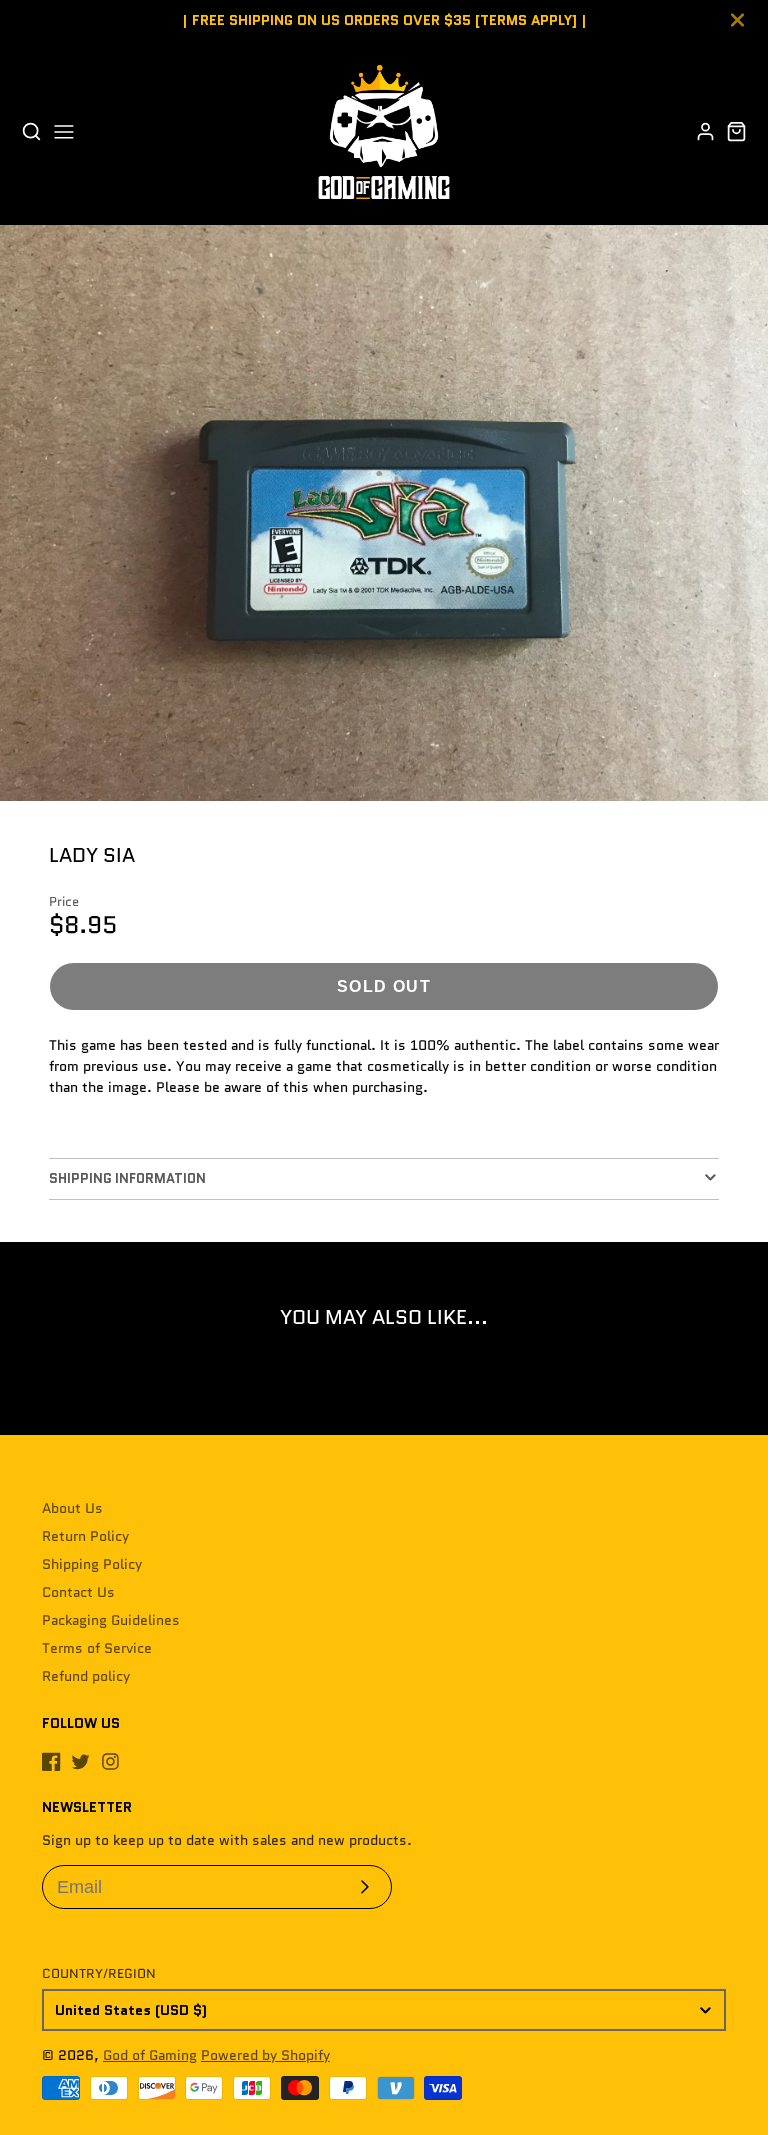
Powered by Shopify (265, 2055)
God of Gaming (150, 2055)
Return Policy (85, 1536)
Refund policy (86, 1676)
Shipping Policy (92, 1564)
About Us (72, 1508)
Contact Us (78, 1592)
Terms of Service (97, 1648)
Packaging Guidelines (111, 1620)
